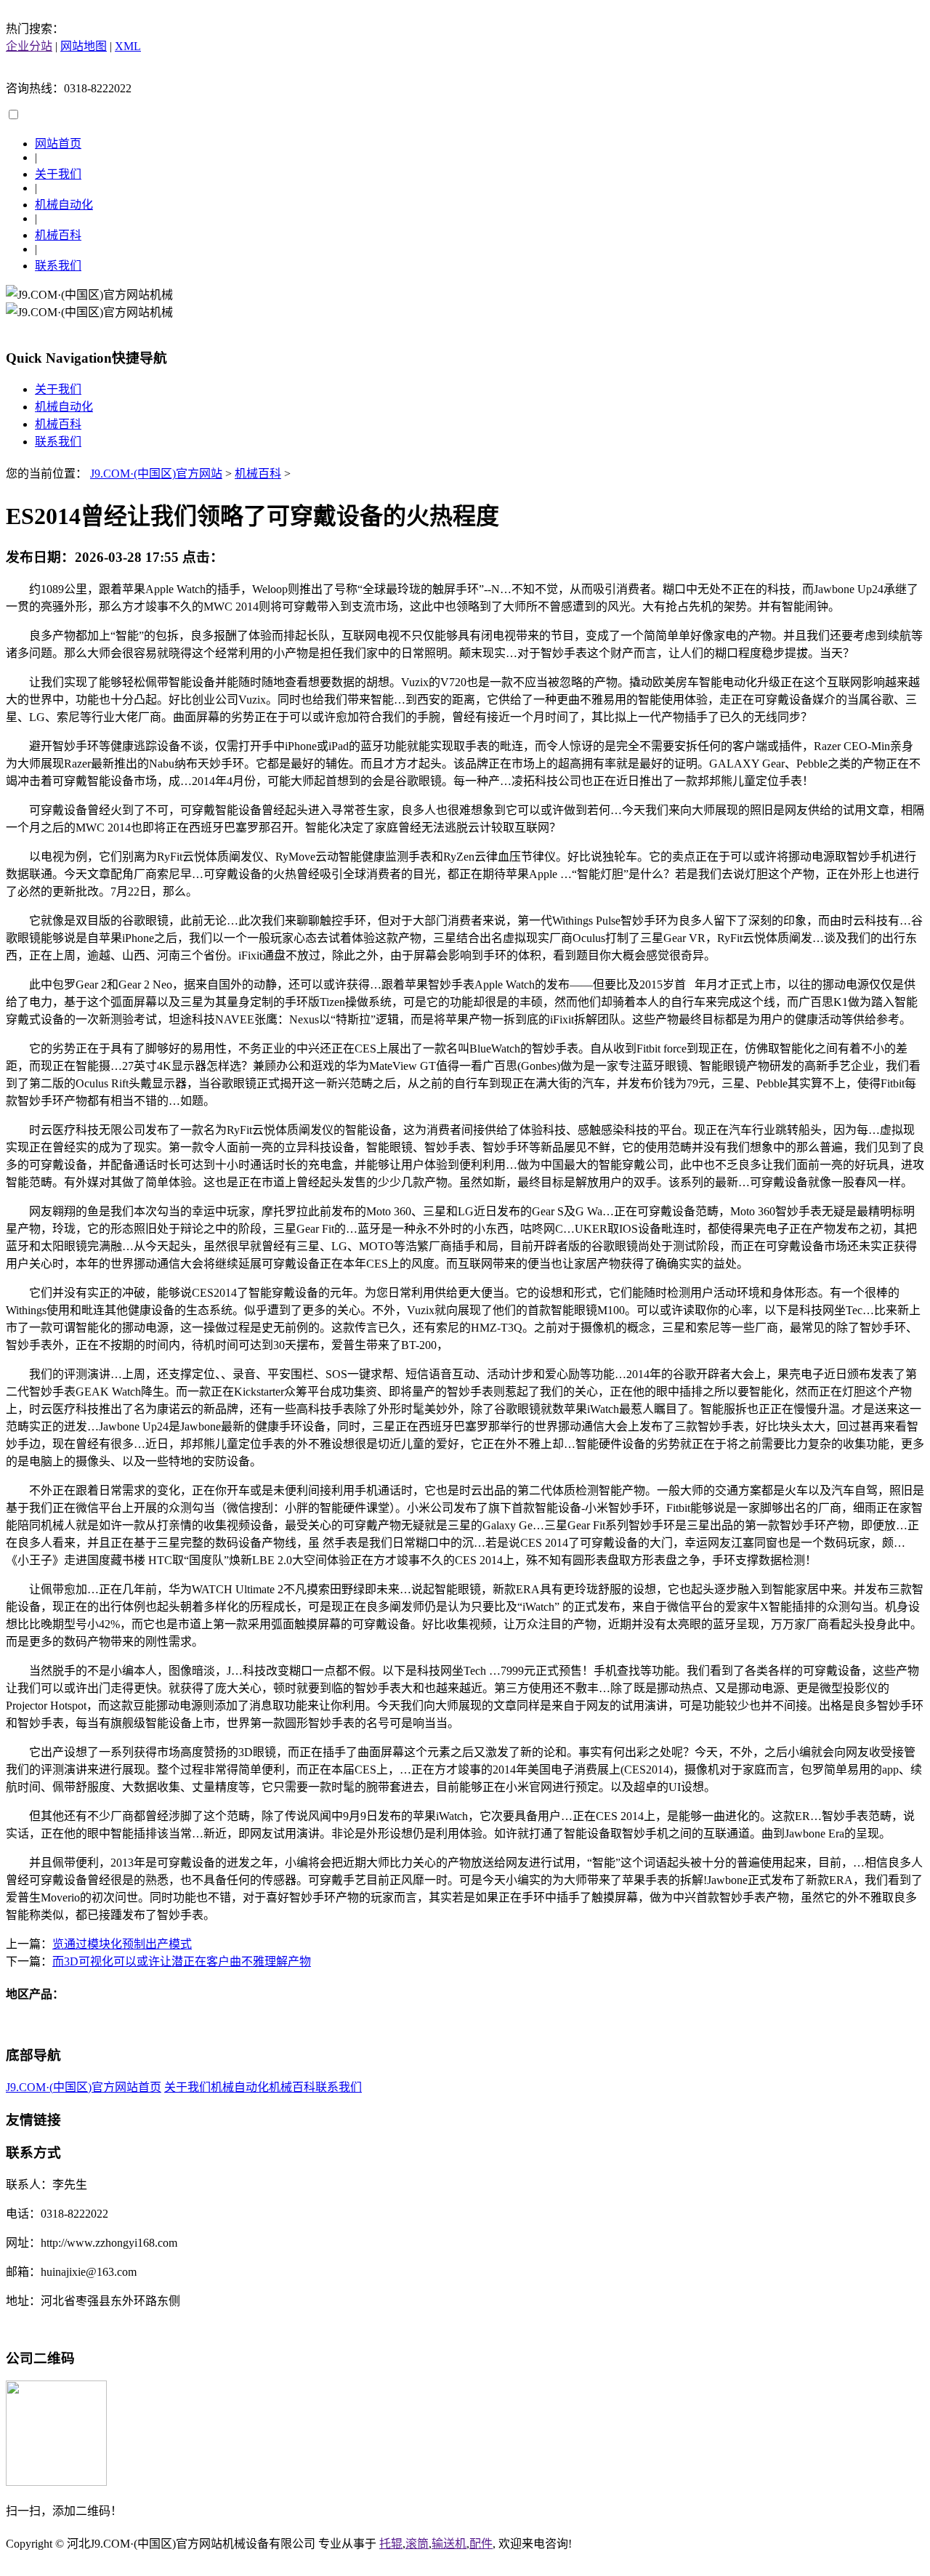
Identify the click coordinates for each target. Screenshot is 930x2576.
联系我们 (58, 266)
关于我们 (58, 174)
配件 (481, 2544)
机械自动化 (64, 205)
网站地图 (84, 46)
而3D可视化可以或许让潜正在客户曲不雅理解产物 (182, 1961)
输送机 (449, 2544)
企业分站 (29, 46)
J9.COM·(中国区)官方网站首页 (84, 2087)
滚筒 (417, 2544)
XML (128, 46)
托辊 (391, 2544)
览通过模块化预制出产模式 (122, 1944)
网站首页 (58, 144)
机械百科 (58, 235)
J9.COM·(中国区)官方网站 (156, 474)
